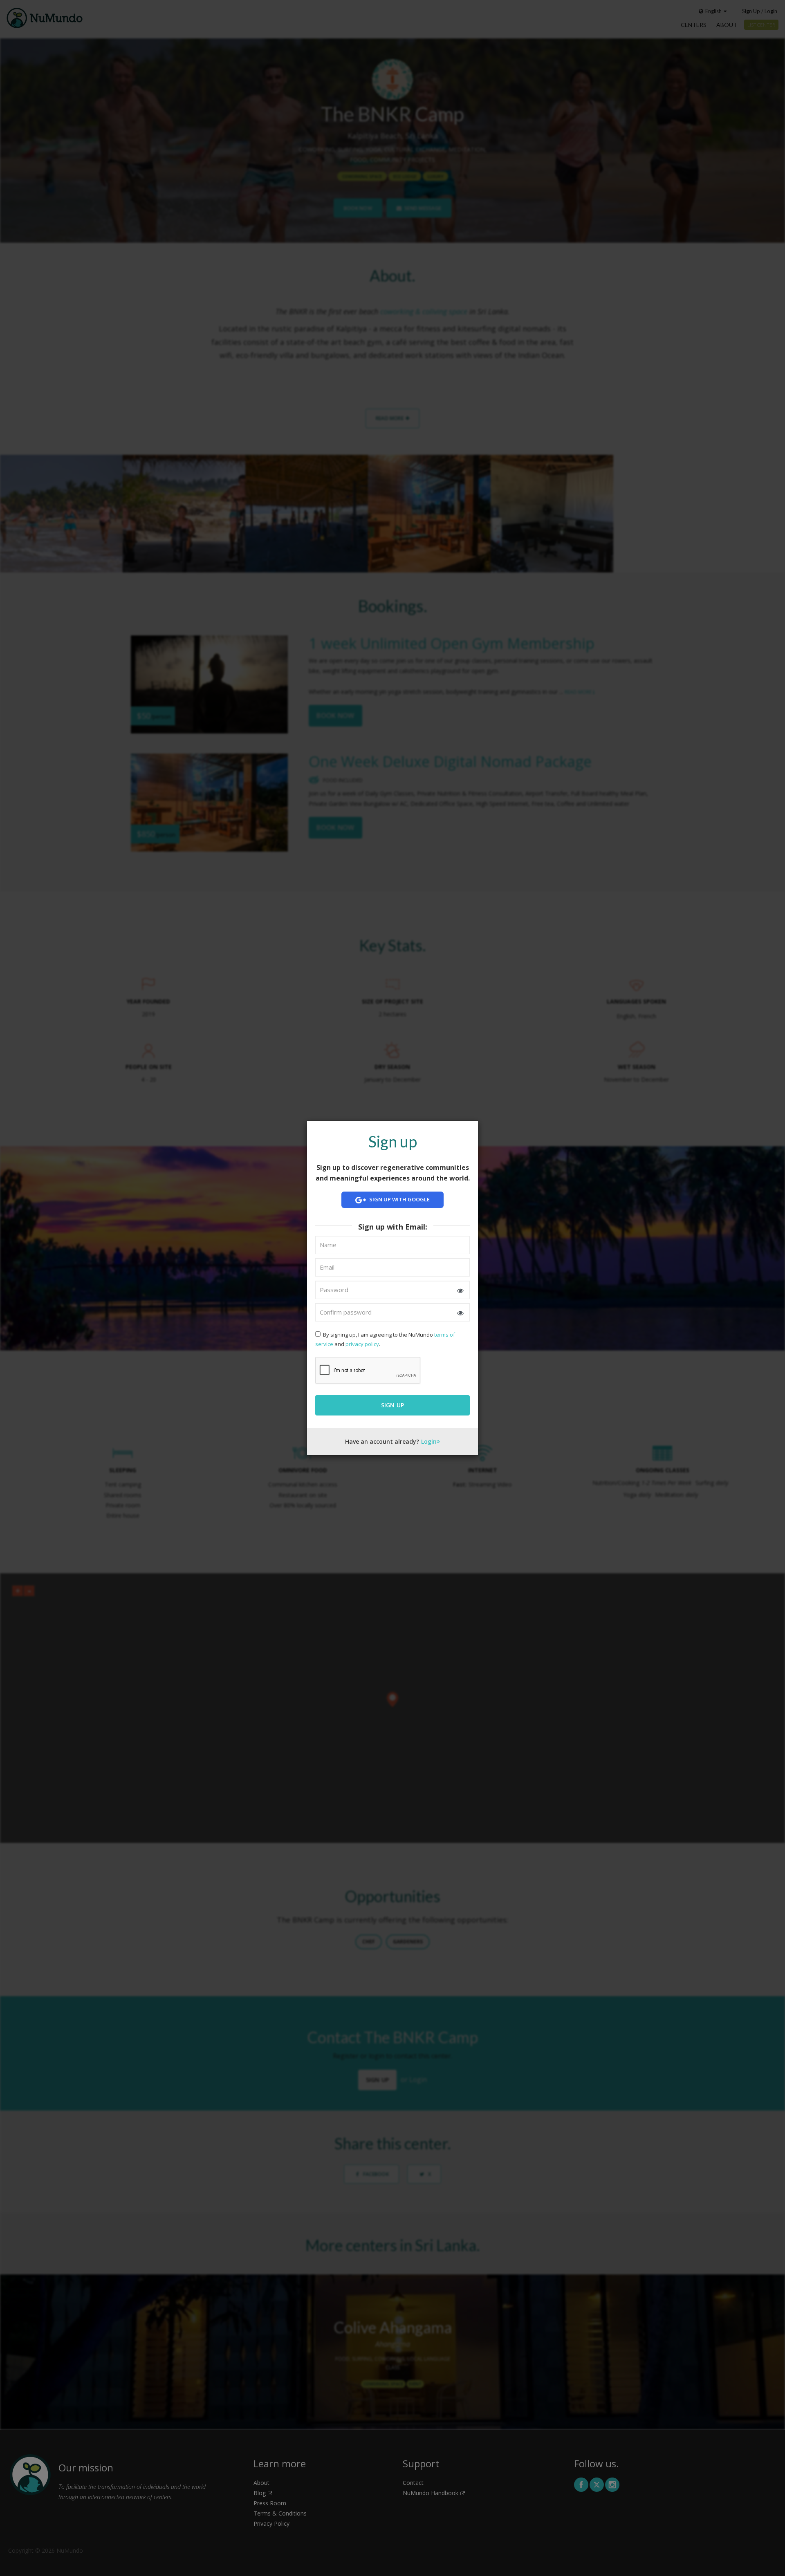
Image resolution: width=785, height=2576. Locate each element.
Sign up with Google (399, 1200)
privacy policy (362, 1344)
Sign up (393, 1405)
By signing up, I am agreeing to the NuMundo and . (385, 1339)
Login (429, 1441)
